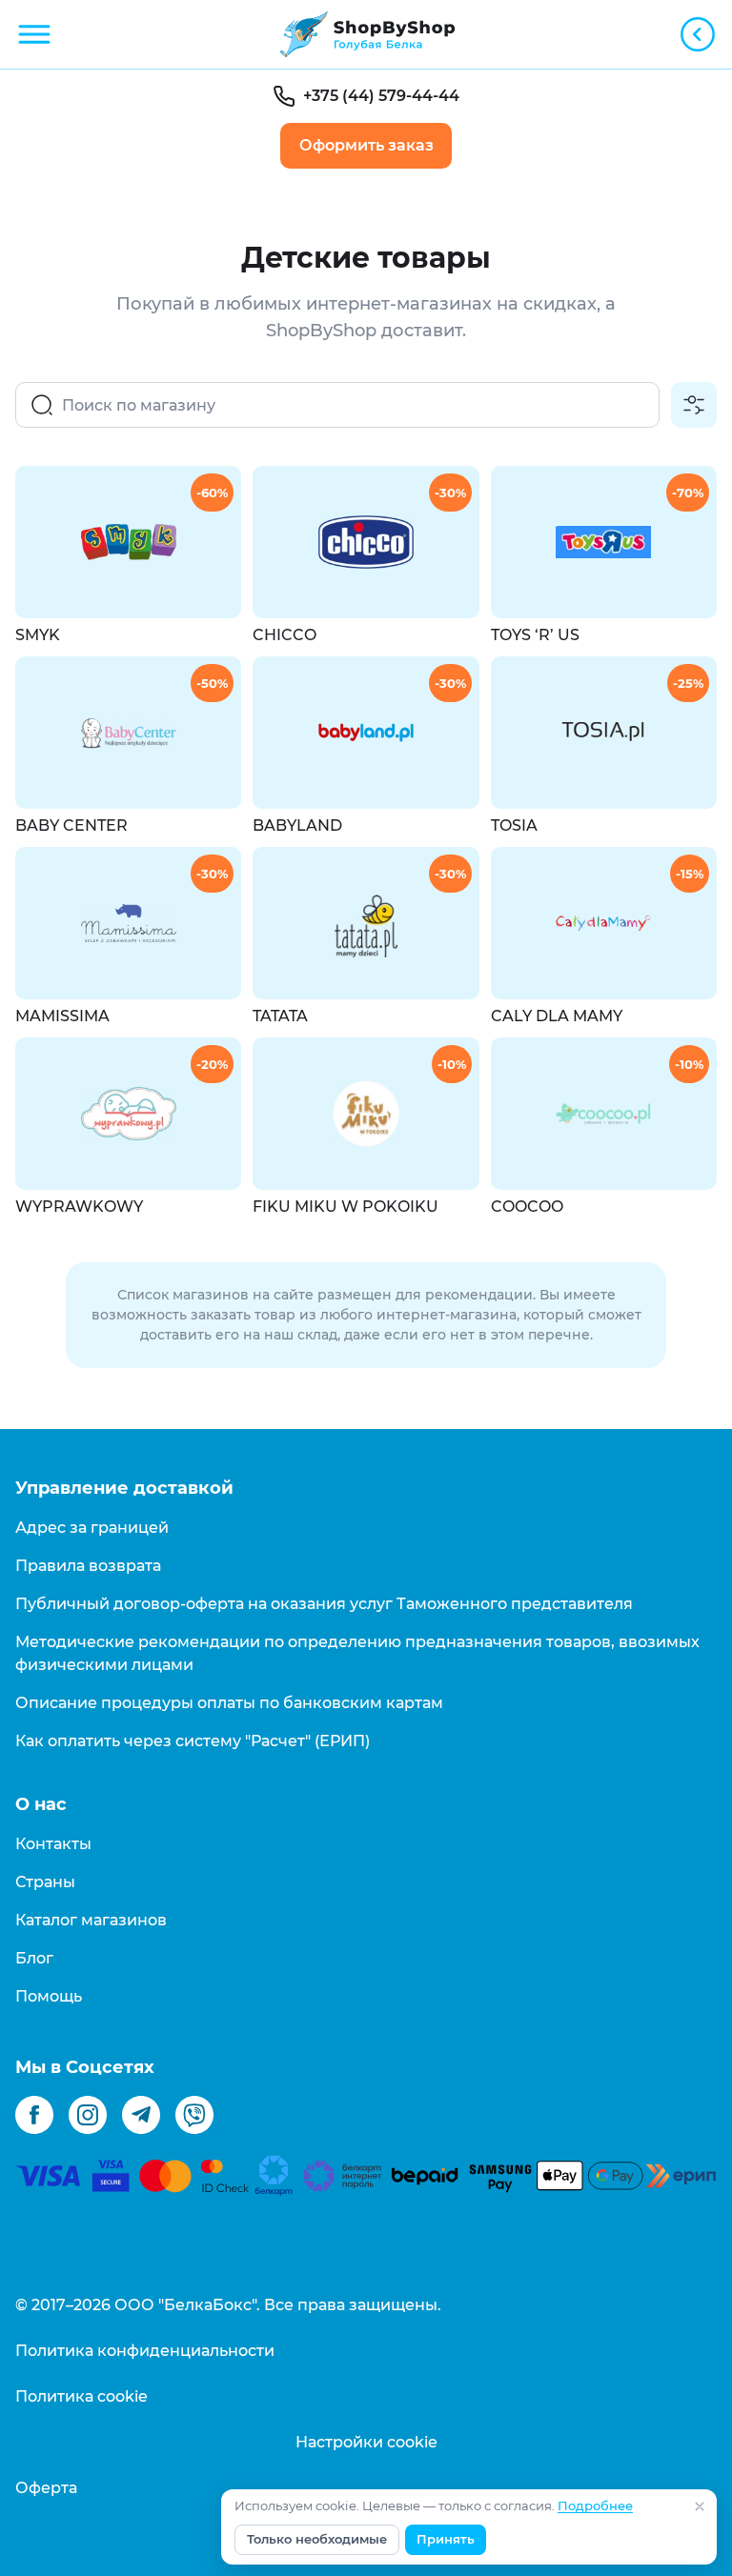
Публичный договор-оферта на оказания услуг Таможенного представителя (324, 1604)
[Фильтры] (694, 405)
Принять (446, 2539)
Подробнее (595, 2506)
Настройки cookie (366, 2442)
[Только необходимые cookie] (700, 2506)
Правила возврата (88, 1566)
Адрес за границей (92, 1528)
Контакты (53, 1844)
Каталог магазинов (91, 1920)
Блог (34, 1958)
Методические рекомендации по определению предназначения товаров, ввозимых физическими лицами (357, 1653)
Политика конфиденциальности (145, 2351)
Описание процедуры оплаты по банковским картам (229, 1703)
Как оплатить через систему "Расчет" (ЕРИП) (193, 1741)
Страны (45, 1882)
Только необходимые (317, 2539)
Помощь (49, 1996)
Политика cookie (81, 2396)
